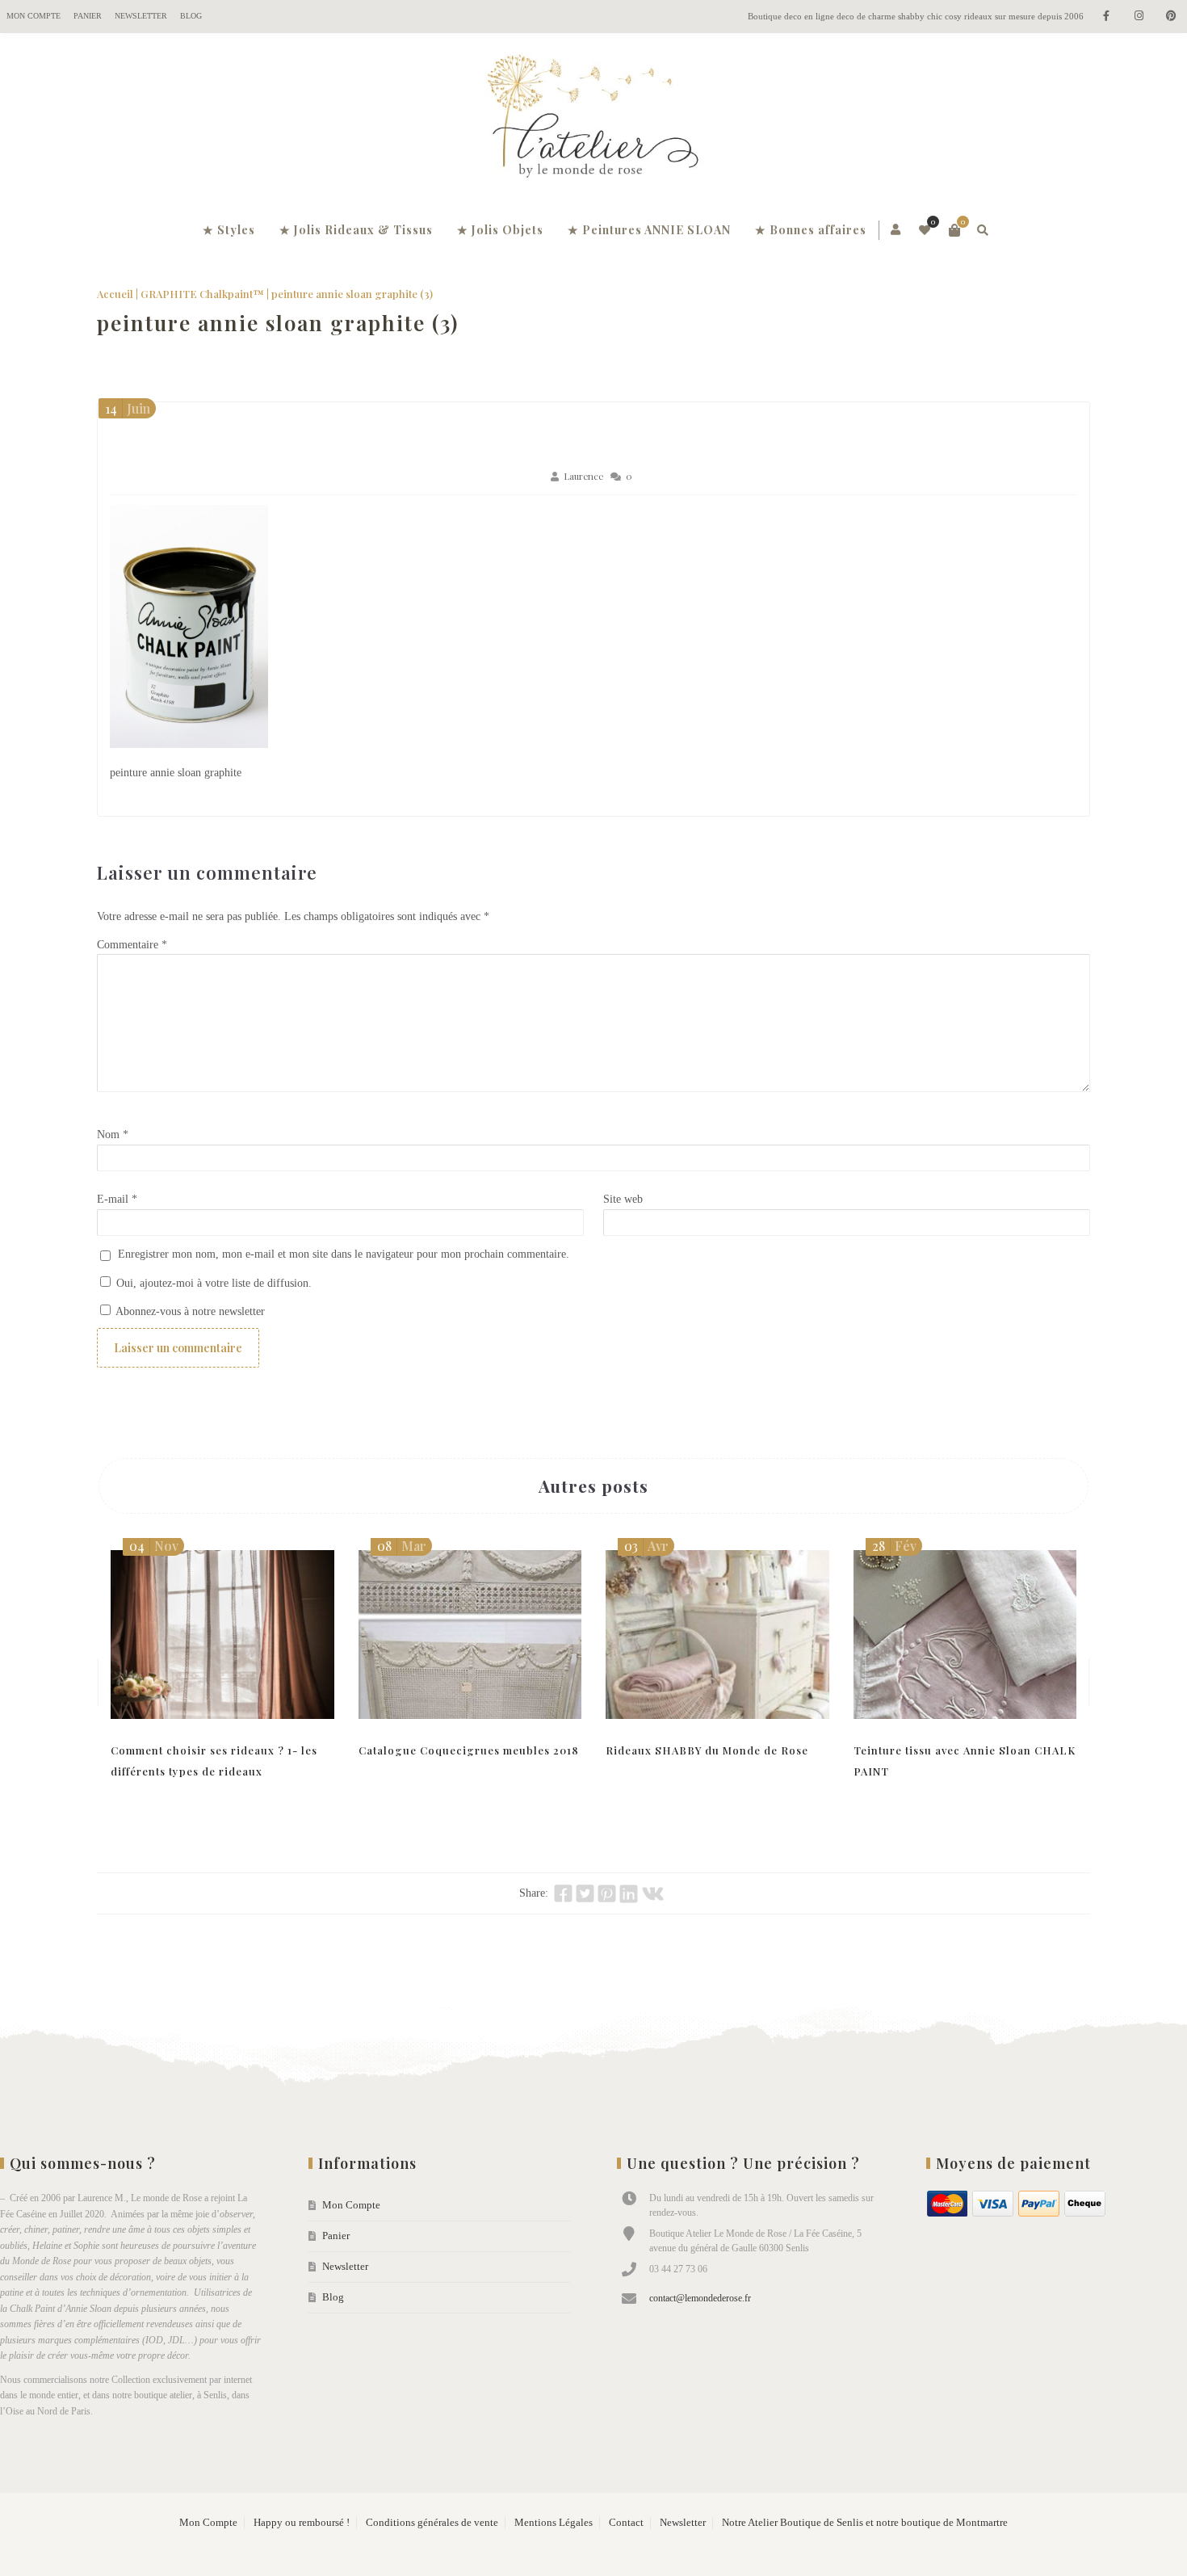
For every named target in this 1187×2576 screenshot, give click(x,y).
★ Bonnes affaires (811, 230)
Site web (623, 1199)
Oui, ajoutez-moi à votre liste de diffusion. (212, 1283)
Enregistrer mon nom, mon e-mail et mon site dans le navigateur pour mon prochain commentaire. (344, 1254)
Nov (154, 1546)
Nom (113, 1135)
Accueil (115, 294)
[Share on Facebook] (563, 1893)
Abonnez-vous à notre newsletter (189, 1311)
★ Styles (229, 230)
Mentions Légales (554, 2523)
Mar (402, 1546)
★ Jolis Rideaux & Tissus (356, 230)
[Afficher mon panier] (954, 230)
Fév (894, 1546)
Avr (646, 1546)
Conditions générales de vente (432, 2523)
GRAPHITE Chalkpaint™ (202, 294)
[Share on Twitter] (585, 1893)
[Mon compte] (897, 230)
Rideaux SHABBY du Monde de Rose (707, 1750)
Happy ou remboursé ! (302, 2523)
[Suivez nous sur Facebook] (1106, 17)
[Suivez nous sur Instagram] (1139, 17)
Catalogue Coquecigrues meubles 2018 (469, 1750)
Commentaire (132, 945)
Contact (626, 2523)
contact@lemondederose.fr (700, 2298)
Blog (191, 16)
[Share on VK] (653, 1893)
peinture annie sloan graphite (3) (278, 323)
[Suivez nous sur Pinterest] (1171, 17)
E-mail (117, 1199)
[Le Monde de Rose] (593, 120)
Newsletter (141, 16)
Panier (88, 16)
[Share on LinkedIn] (629, 1893)
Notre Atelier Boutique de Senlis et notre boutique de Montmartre (865, 2523)
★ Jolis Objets (500, 230)
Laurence (583, 476)
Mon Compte (34, 16)
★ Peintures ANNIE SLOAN (649, 230)
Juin (128, 408)
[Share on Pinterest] (607, 1893)
